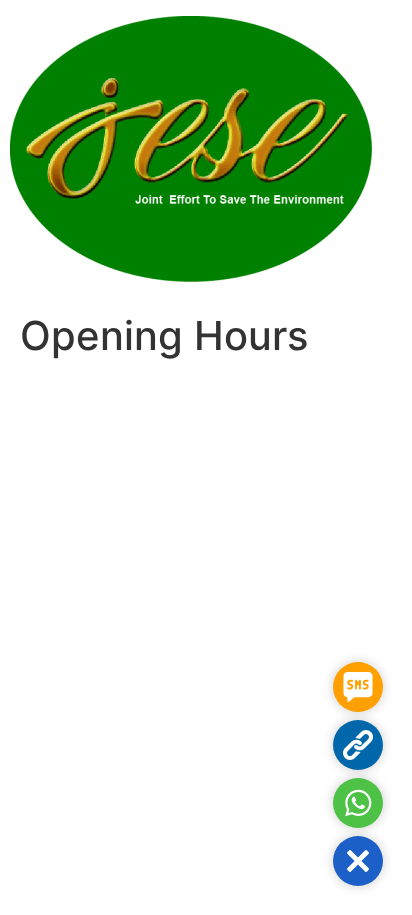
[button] (358, 861)
